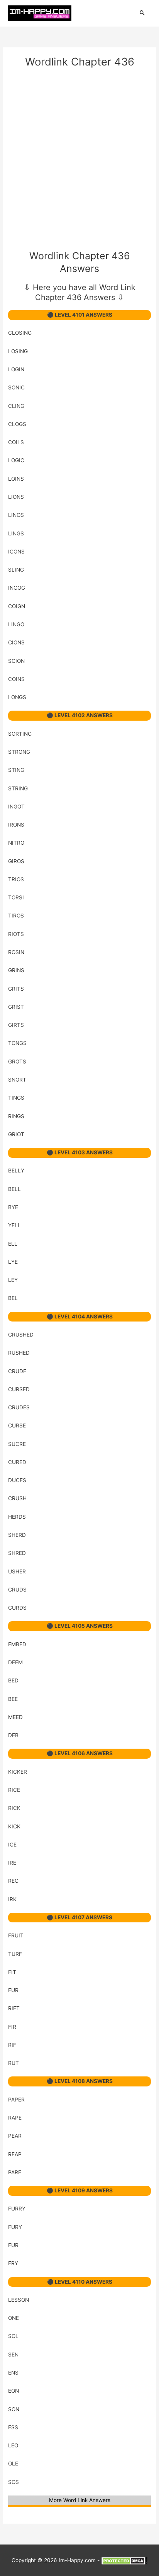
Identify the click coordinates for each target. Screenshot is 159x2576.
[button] (142, 13)
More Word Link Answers (80, 2500)
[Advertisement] (79, 161)
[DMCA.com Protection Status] (124, 2560)
